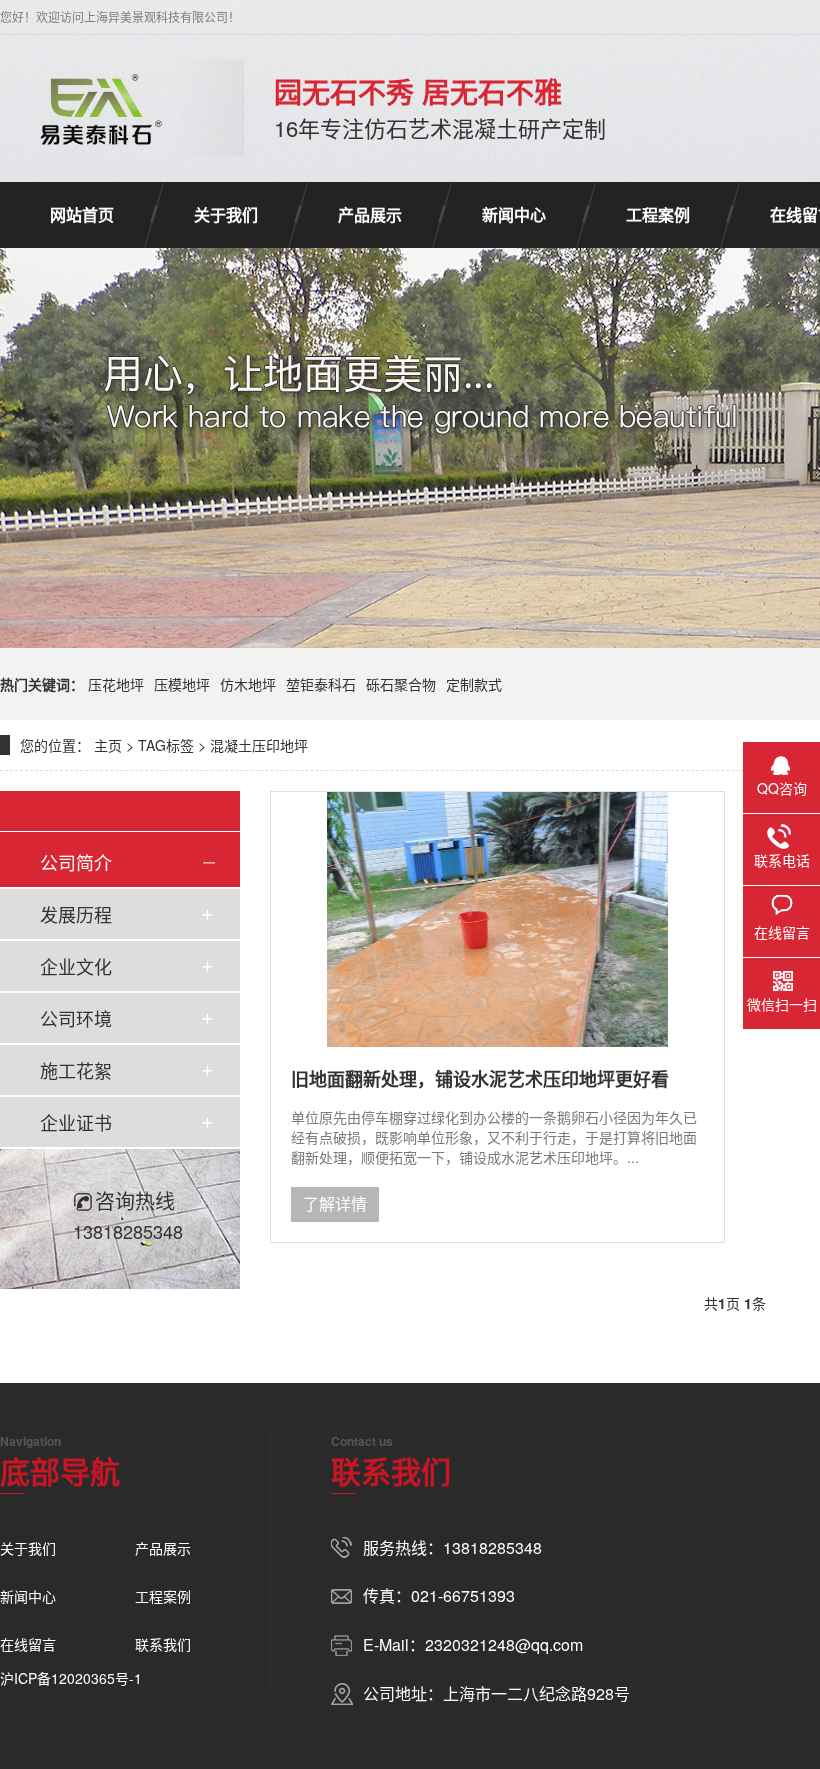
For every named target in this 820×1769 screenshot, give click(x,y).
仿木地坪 (248, 684)
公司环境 (76, 1018)
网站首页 (82, 214)
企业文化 (76, 966)
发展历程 (76, 914)
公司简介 (76, 862)
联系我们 (163, 1644)
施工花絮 (76, 1070)
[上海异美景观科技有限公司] (96, 108)
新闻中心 (514, 214)
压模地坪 (182, 684)
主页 (108, 745)
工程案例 (658, 214)
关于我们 (226, 214)
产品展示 (370, 214)
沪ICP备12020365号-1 (71, 1678)
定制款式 (474, 684)
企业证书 (76, 1122)
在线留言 (28, 1644)
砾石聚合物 (401, 684)
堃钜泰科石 (321, 684)
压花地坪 (116, 684)
